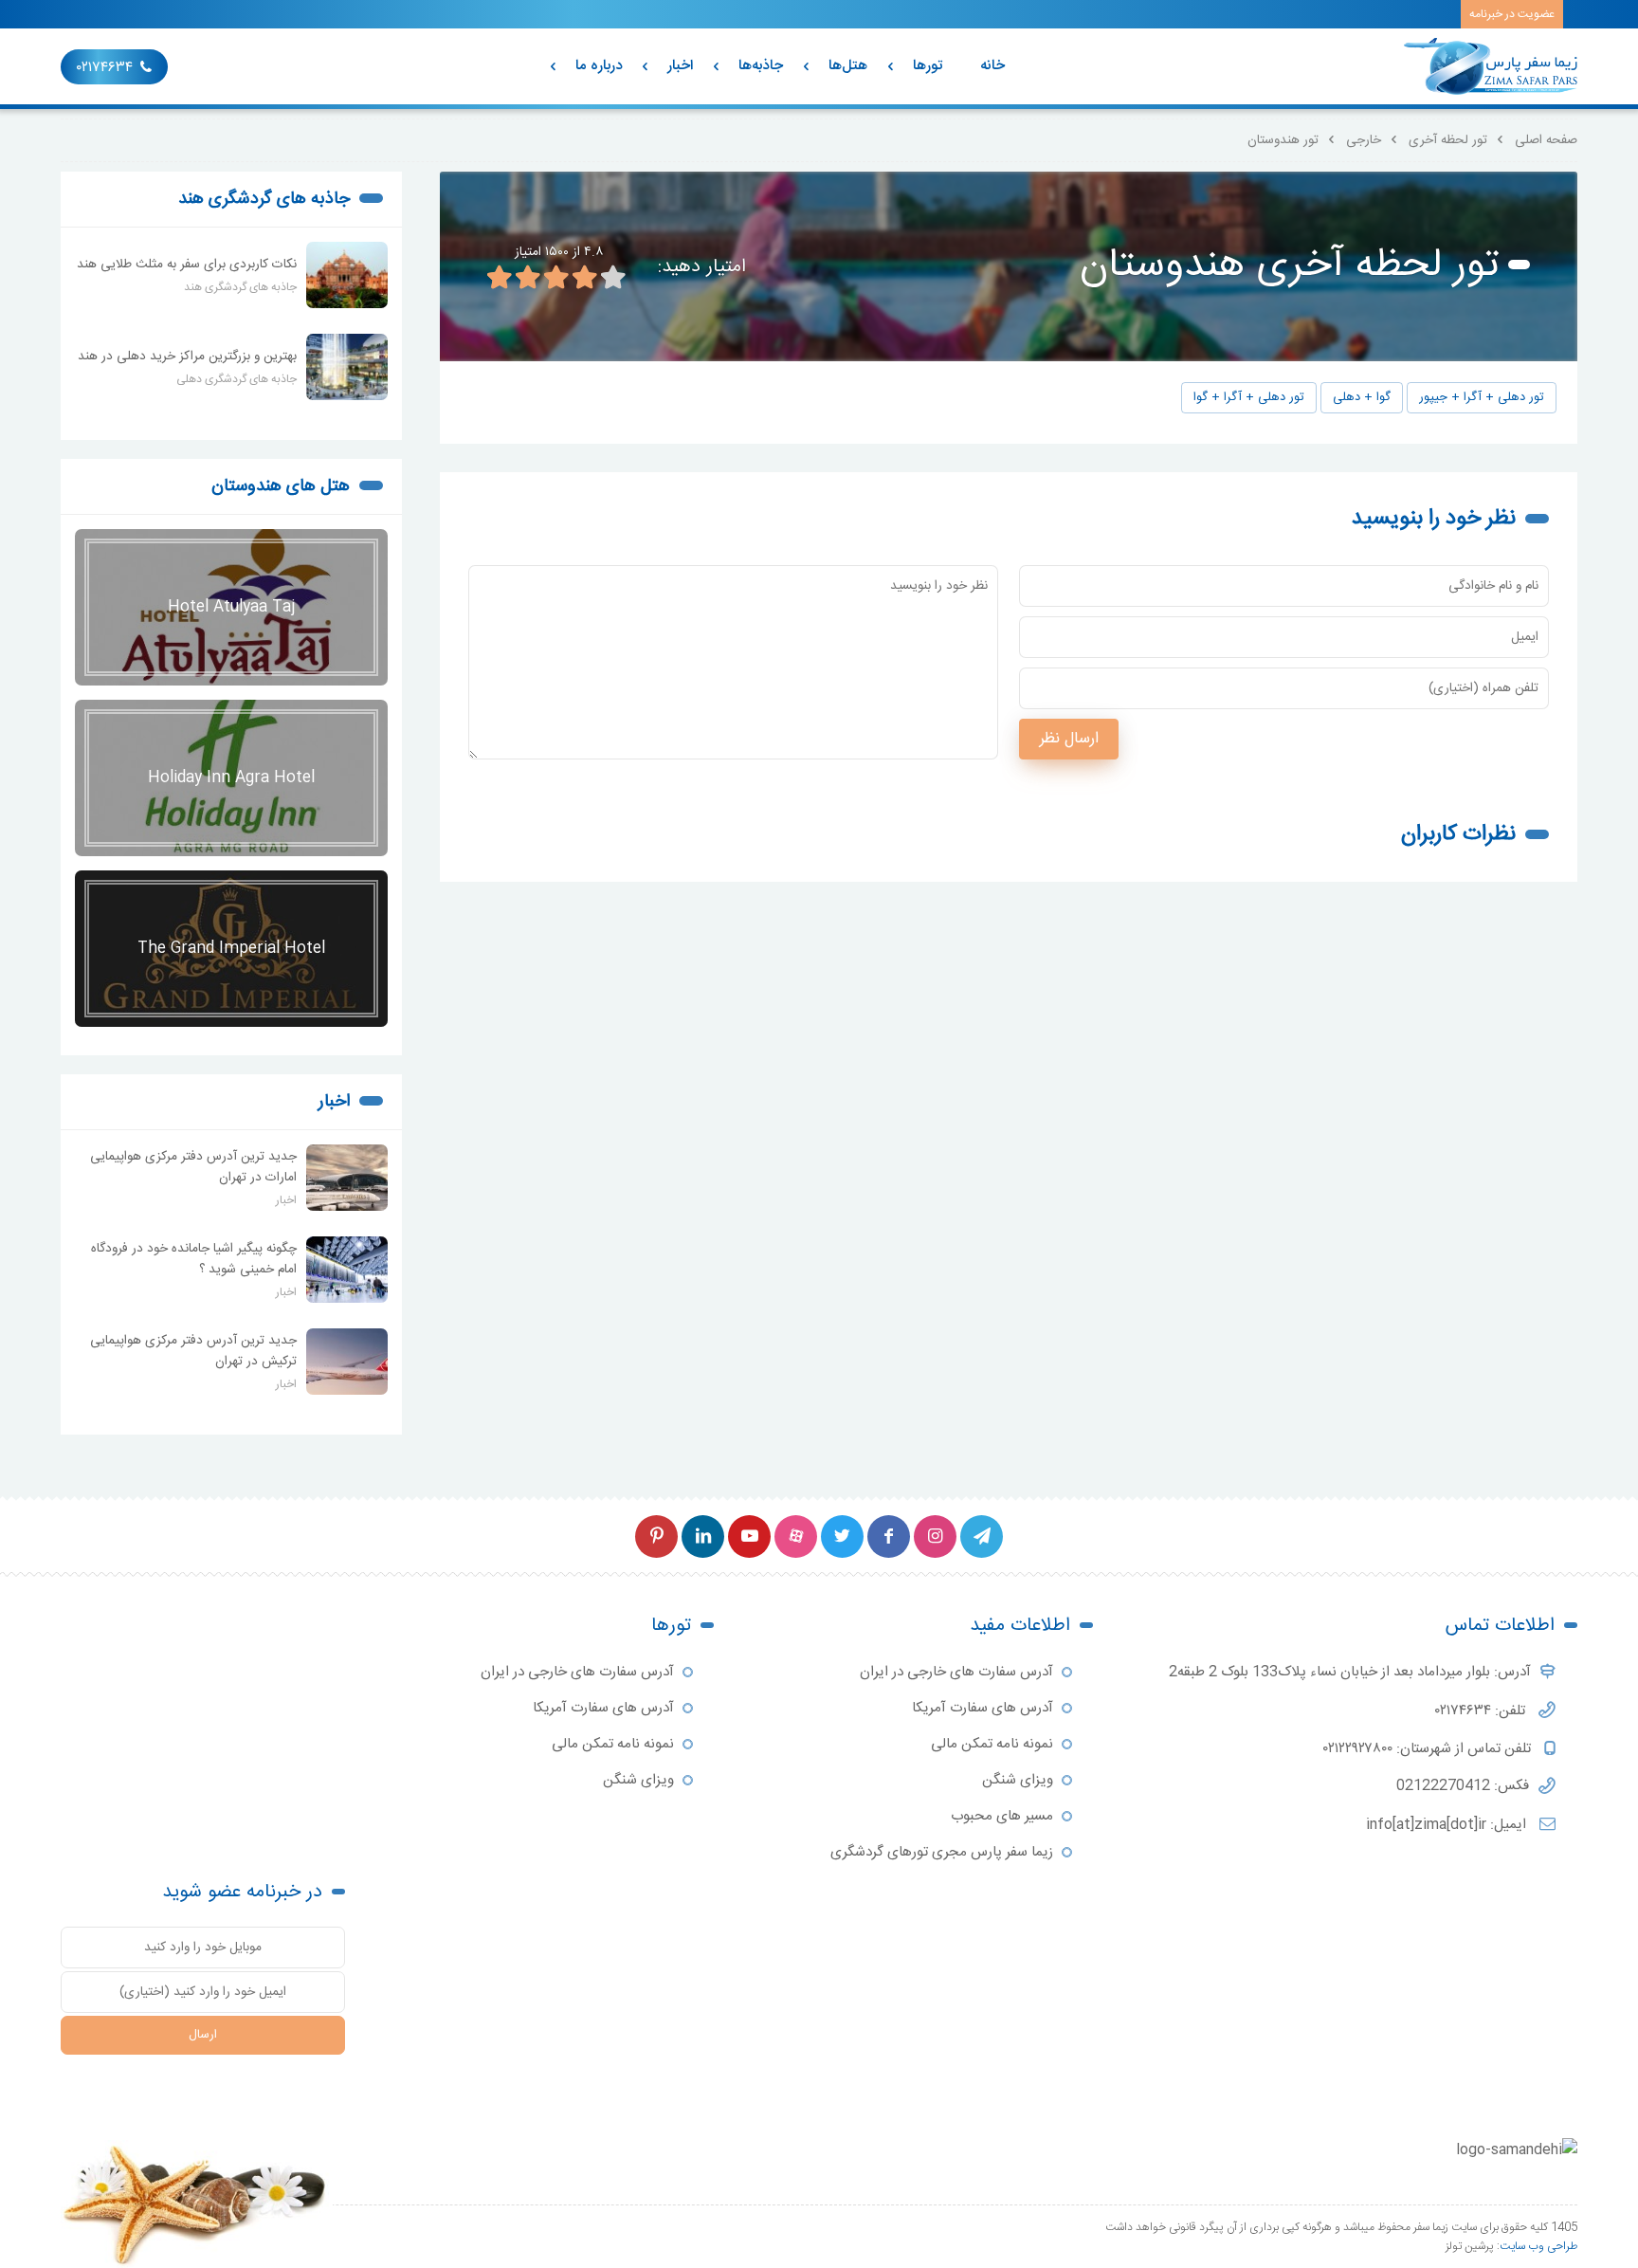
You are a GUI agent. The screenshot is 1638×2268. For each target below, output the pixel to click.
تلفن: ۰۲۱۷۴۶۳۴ (1482, 1711)
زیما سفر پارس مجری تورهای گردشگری (942, 1852)
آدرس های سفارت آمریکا (983, 1708)
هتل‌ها (848, 66)
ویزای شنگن (1018, 1780)
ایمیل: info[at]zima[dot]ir (1448, 1825)
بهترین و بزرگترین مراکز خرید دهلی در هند (187, 357)
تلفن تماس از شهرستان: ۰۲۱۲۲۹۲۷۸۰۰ (1429, 1749)
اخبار (680, 66)
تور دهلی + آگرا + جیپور (1482, 398)
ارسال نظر (1069, 739)
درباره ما (599, 66)
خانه (992, 66)
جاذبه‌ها (761, 66)
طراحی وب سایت (1538, 2246)
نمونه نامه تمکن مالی (992, 1744)
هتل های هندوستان (281, 486)
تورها (928, 66)
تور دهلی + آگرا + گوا (1249, 398)
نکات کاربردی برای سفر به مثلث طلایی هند (187, 265)
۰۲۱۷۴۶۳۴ (105, 68)
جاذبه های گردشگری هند (264, 199)
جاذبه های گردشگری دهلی (237, 379)
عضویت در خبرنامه (1512, 14)
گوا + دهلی (1362, 398)
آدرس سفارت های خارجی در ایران (956, 1672)
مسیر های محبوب (1002, 1816)
